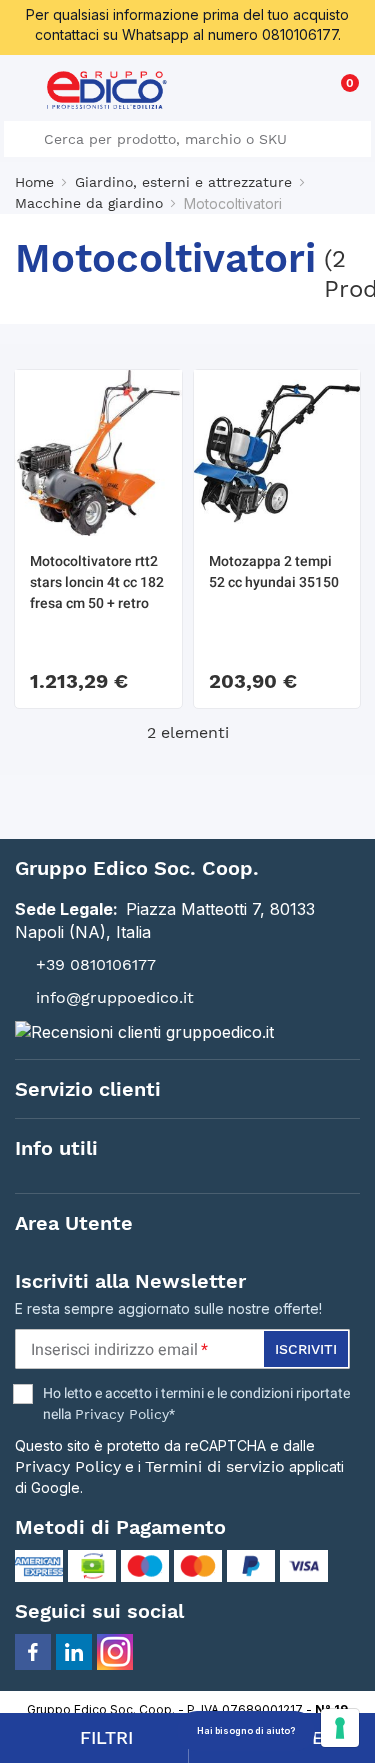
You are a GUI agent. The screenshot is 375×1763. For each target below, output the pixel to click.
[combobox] (187, 139)
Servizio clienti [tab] (88, 1089)
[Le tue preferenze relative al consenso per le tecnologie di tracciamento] (340, 1728)
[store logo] (107, 90)
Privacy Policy (122, 1414)
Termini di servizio (215, 1466)
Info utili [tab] (56, 1148)
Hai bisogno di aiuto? (246, 1730)
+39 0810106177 (96, 964)
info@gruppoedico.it (115, 997)
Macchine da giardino (89, 203)
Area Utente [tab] (74, 1223)
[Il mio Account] (306, 93)
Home (34, 182)
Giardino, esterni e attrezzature (183, 182)
